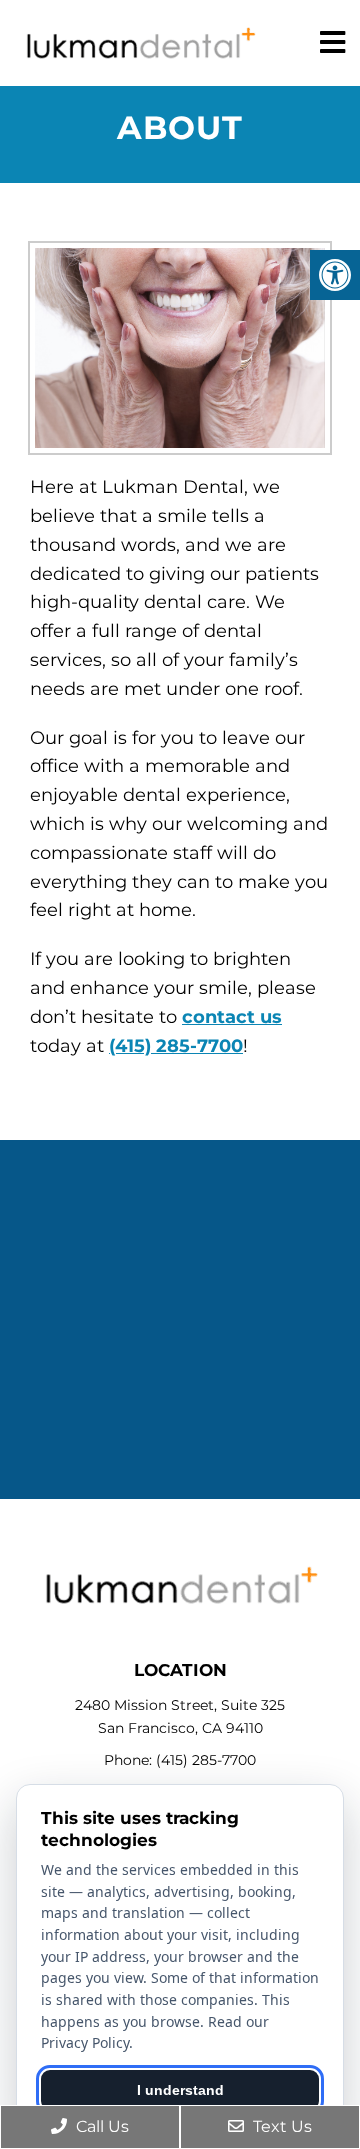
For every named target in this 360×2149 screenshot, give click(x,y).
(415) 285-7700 (176, 1046)
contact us (232, 1017)
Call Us (100, 2126)
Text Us (280, 2126)
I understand (180, 2090)
